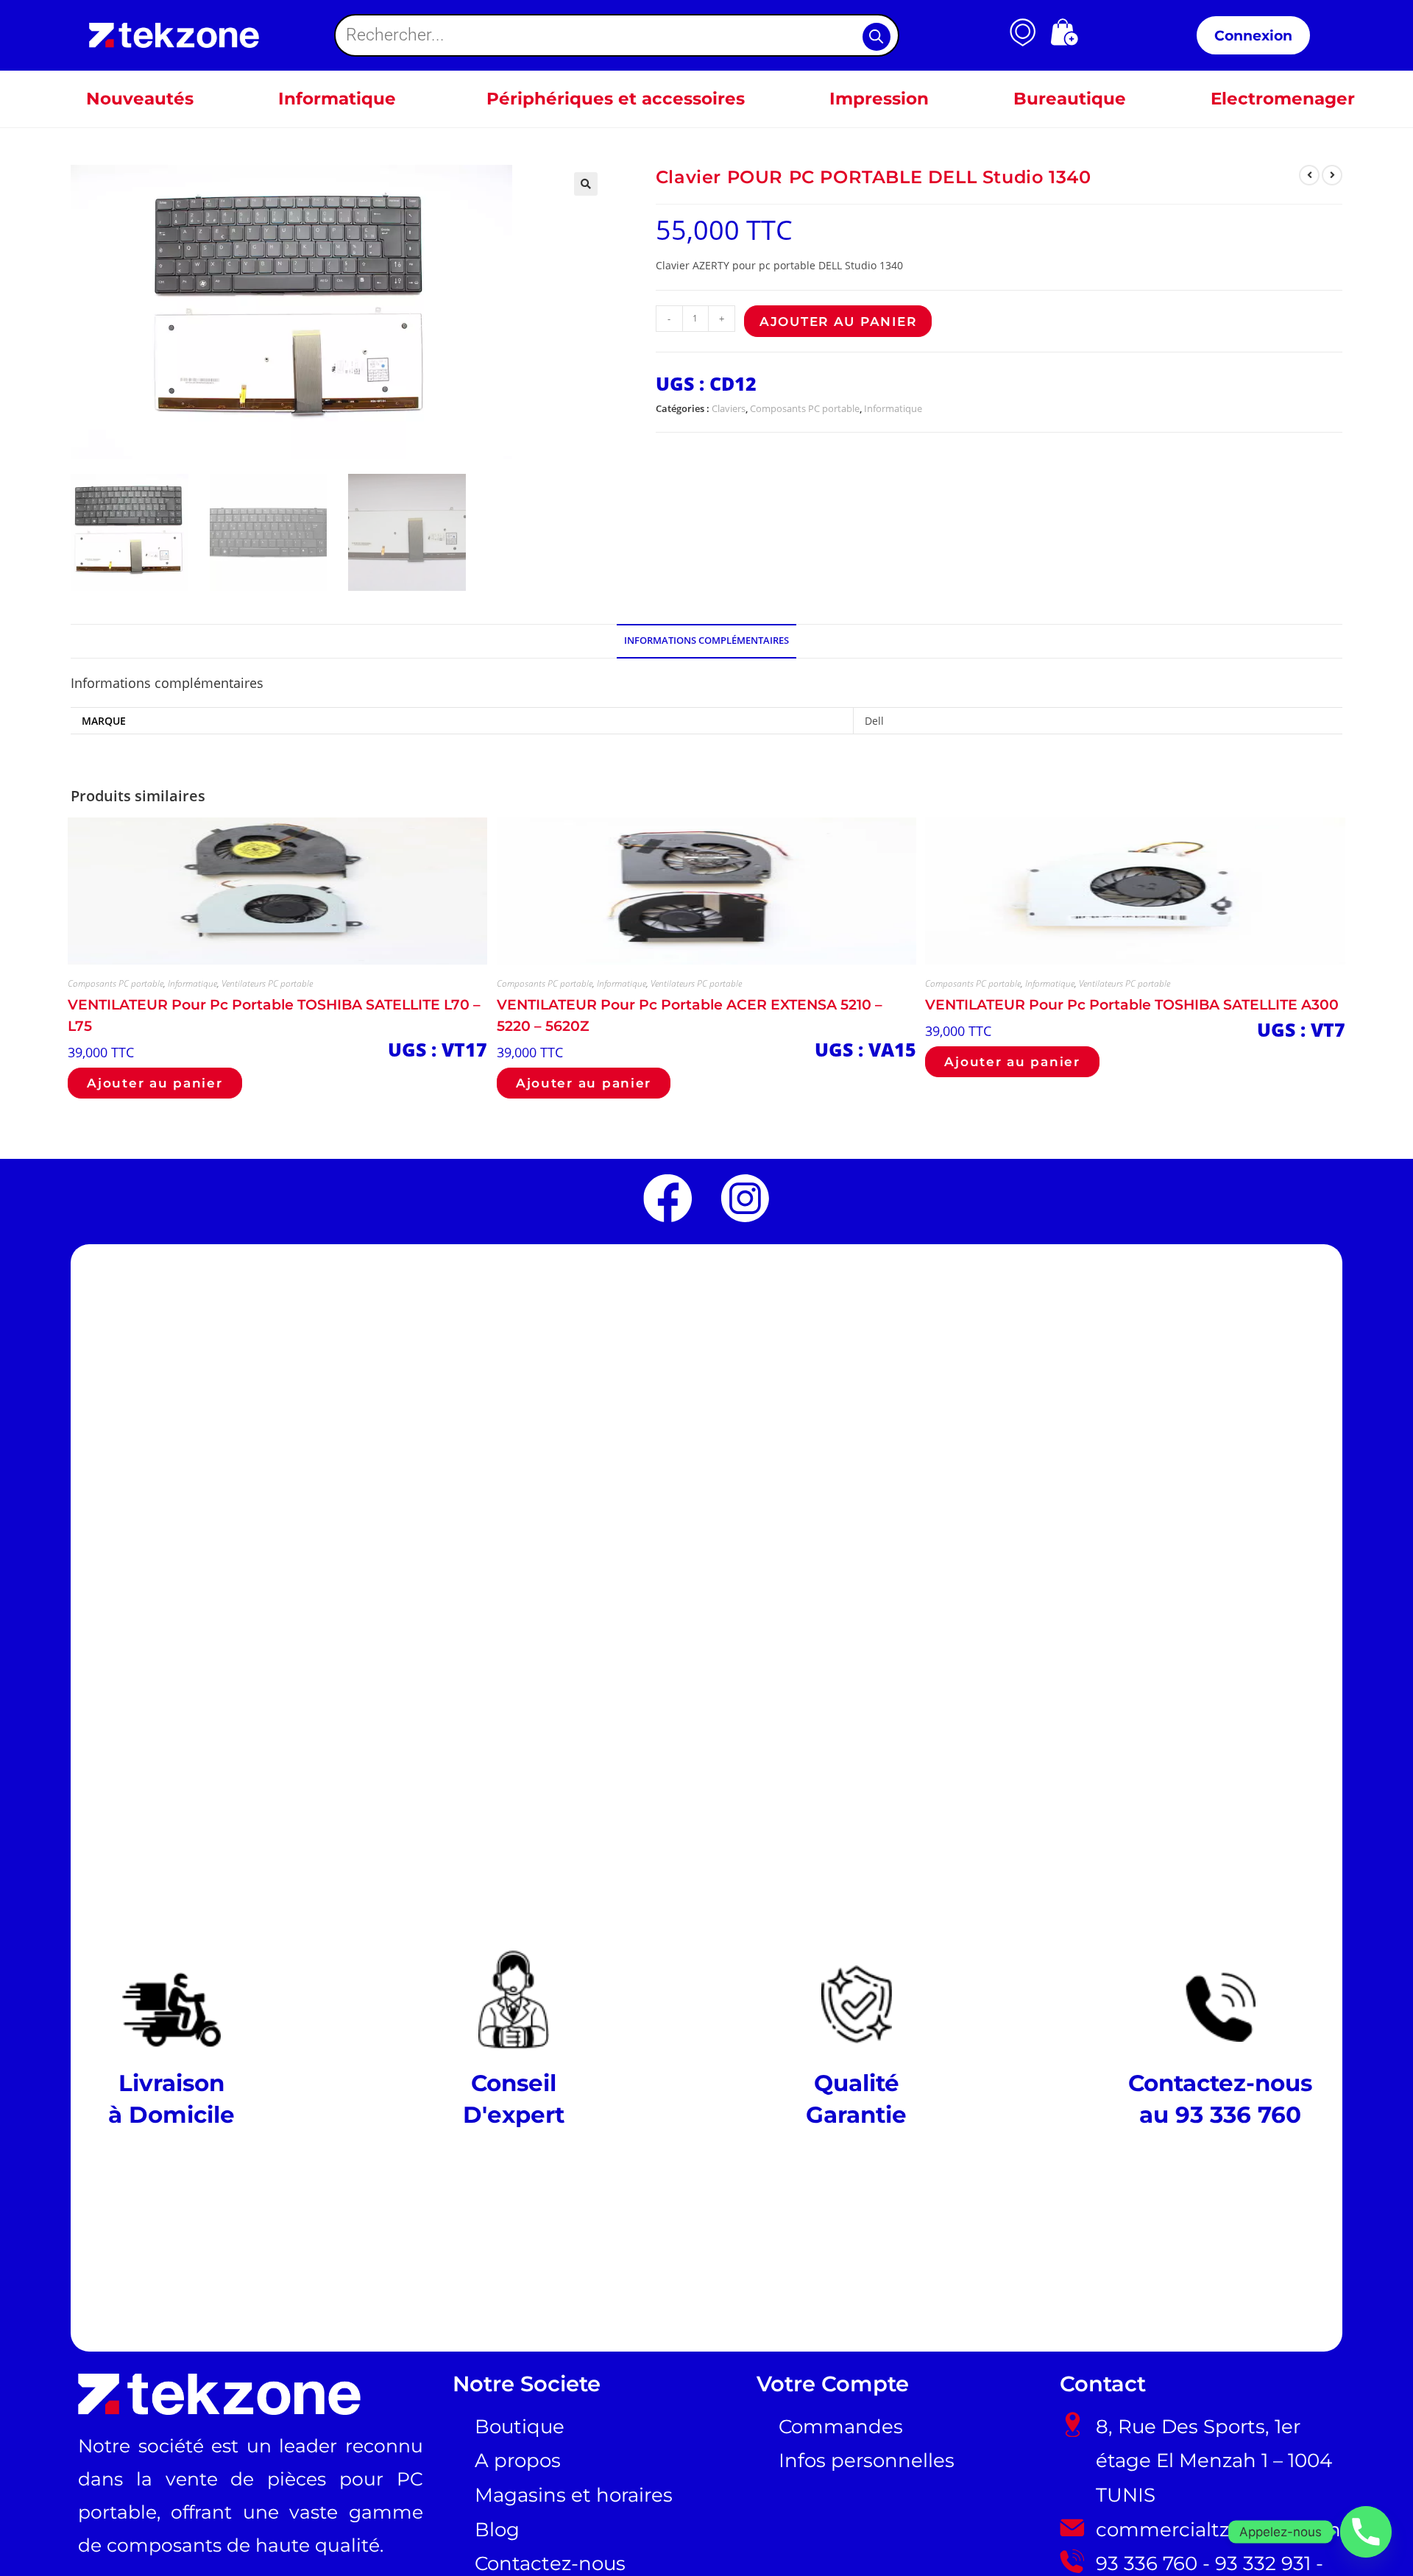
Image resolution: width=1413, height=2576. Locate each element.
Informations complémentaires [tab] (706, 641)
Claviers (729, 408)
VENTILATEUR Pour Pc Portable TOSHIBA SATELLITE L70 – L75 (274, 1015)
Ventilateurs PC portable (267, 983)
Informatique (893, 408)
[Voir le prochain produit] (1332, 175)
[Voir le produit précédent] (1309, 175)
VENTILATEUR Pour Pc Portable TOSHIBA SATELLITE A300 (1132, 1004)
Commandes (841, 2427)
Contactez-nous (550, 2563)
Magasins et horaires (574, 2495)
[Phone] (1366, 2532)
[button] (586, 184)
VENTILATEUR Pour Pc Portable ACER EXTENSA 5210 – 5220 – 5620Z (690, 1015)
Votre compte (833, 2384)
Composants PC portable (805, 408)
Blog (497, 2530)
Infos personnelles (867, 2460)
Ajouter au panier (838, 321)
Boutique (520, 2427)
